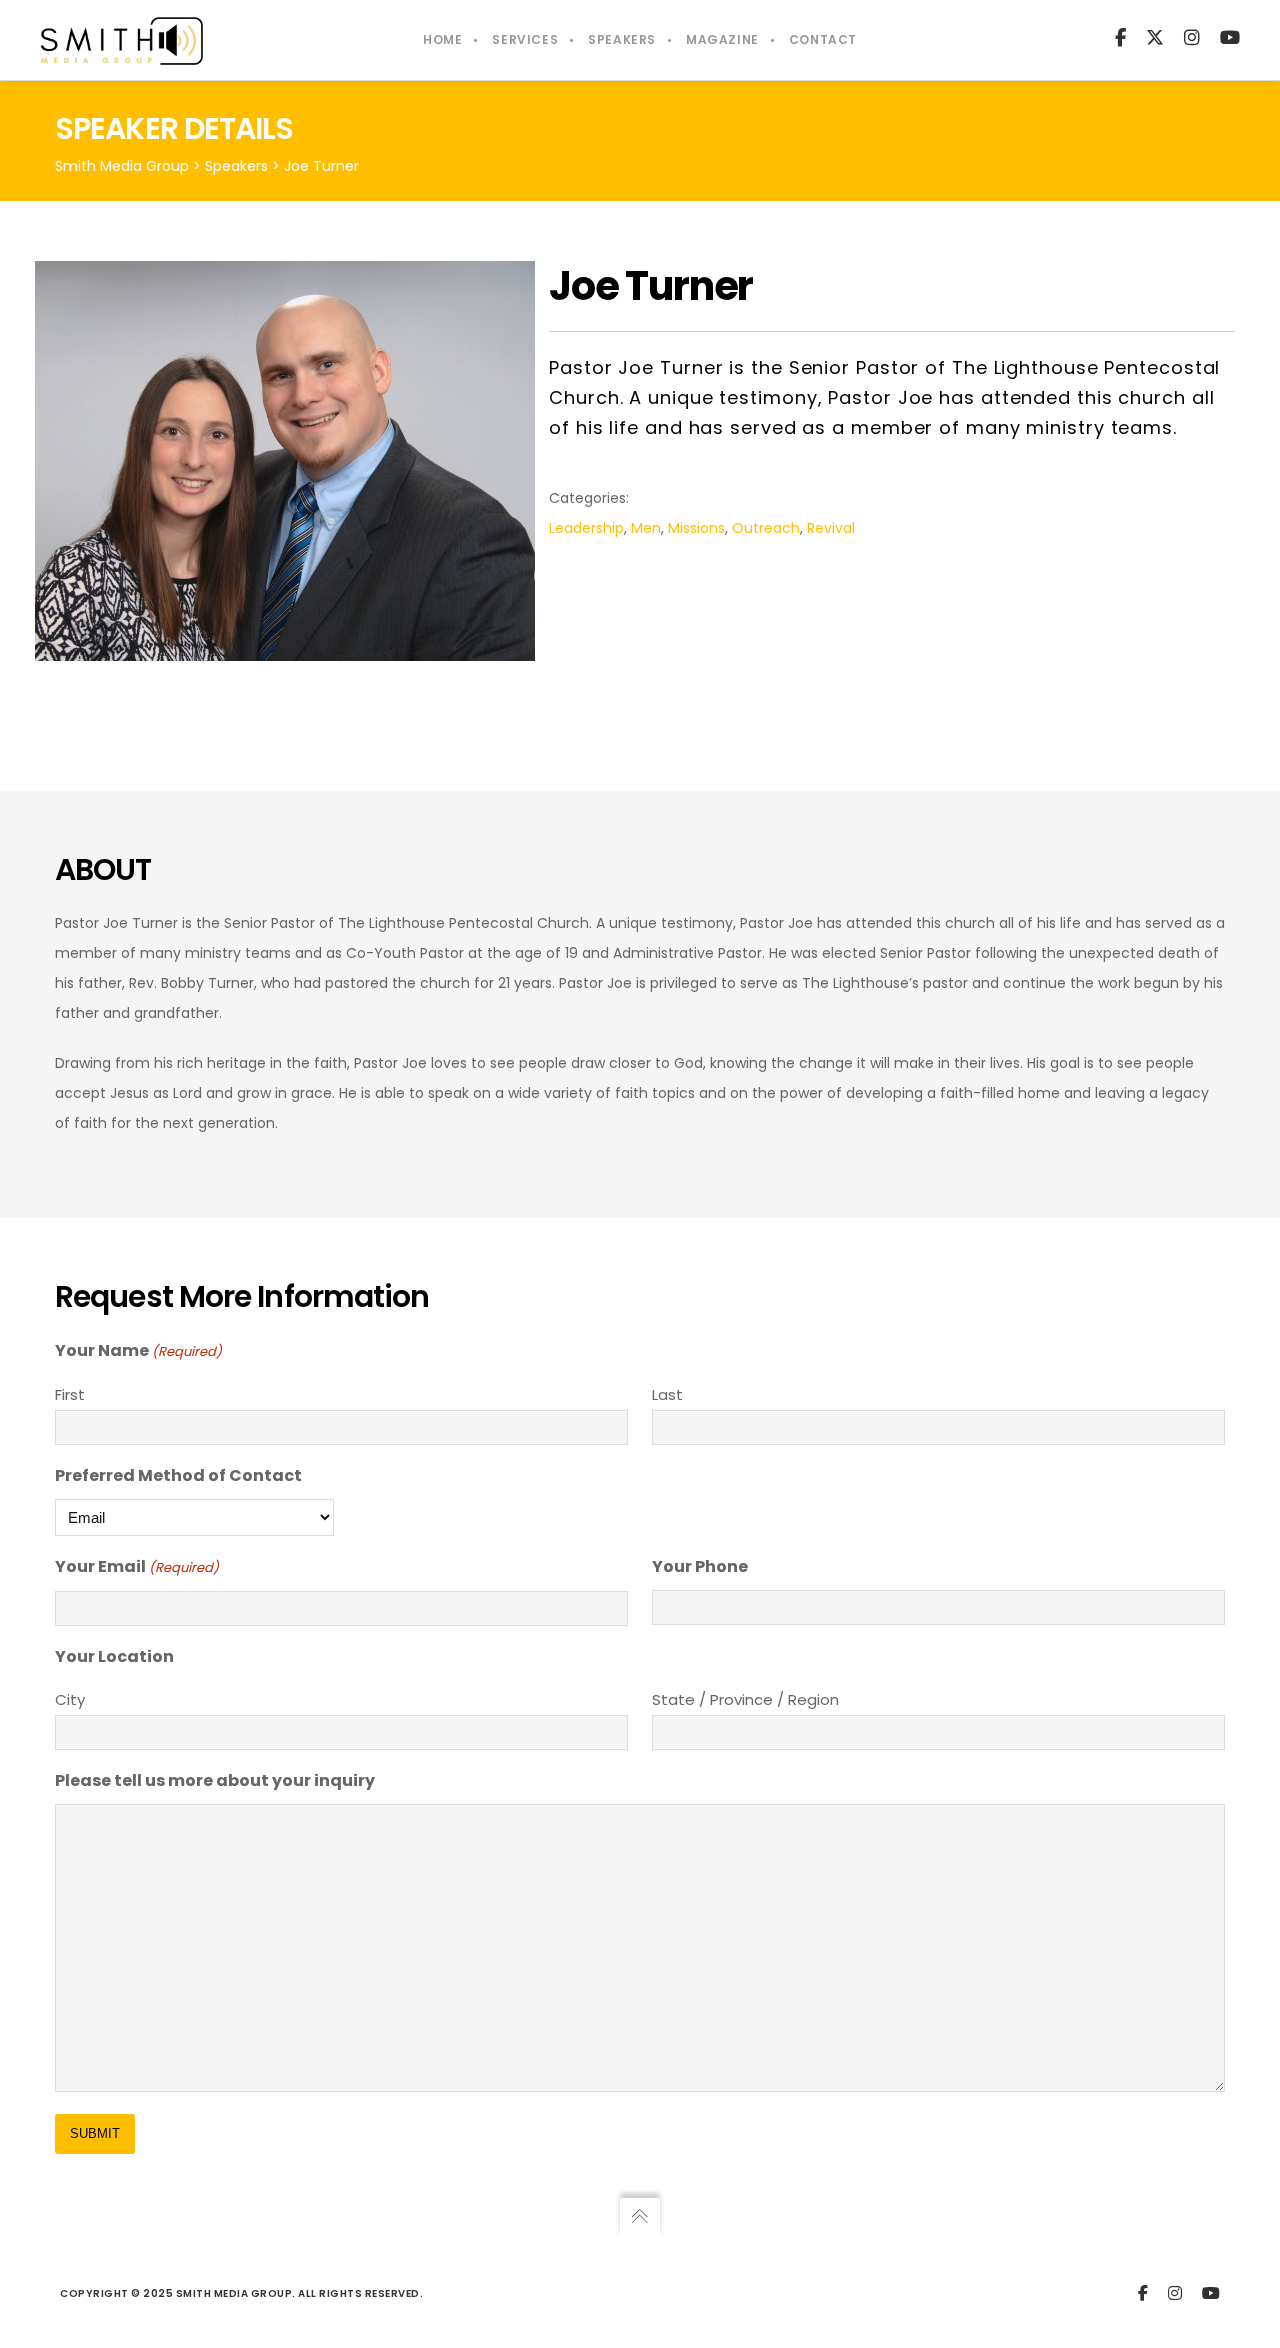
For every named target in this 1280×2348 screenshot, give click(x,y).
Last (667, 1394)
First (70, 1394)
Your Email (137, 1566)
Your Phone (700, 1566)
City (70, 1699)
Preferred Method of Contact (178, 1475)
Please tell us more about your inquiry (215, 1780)
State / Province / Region (745, 1699)
